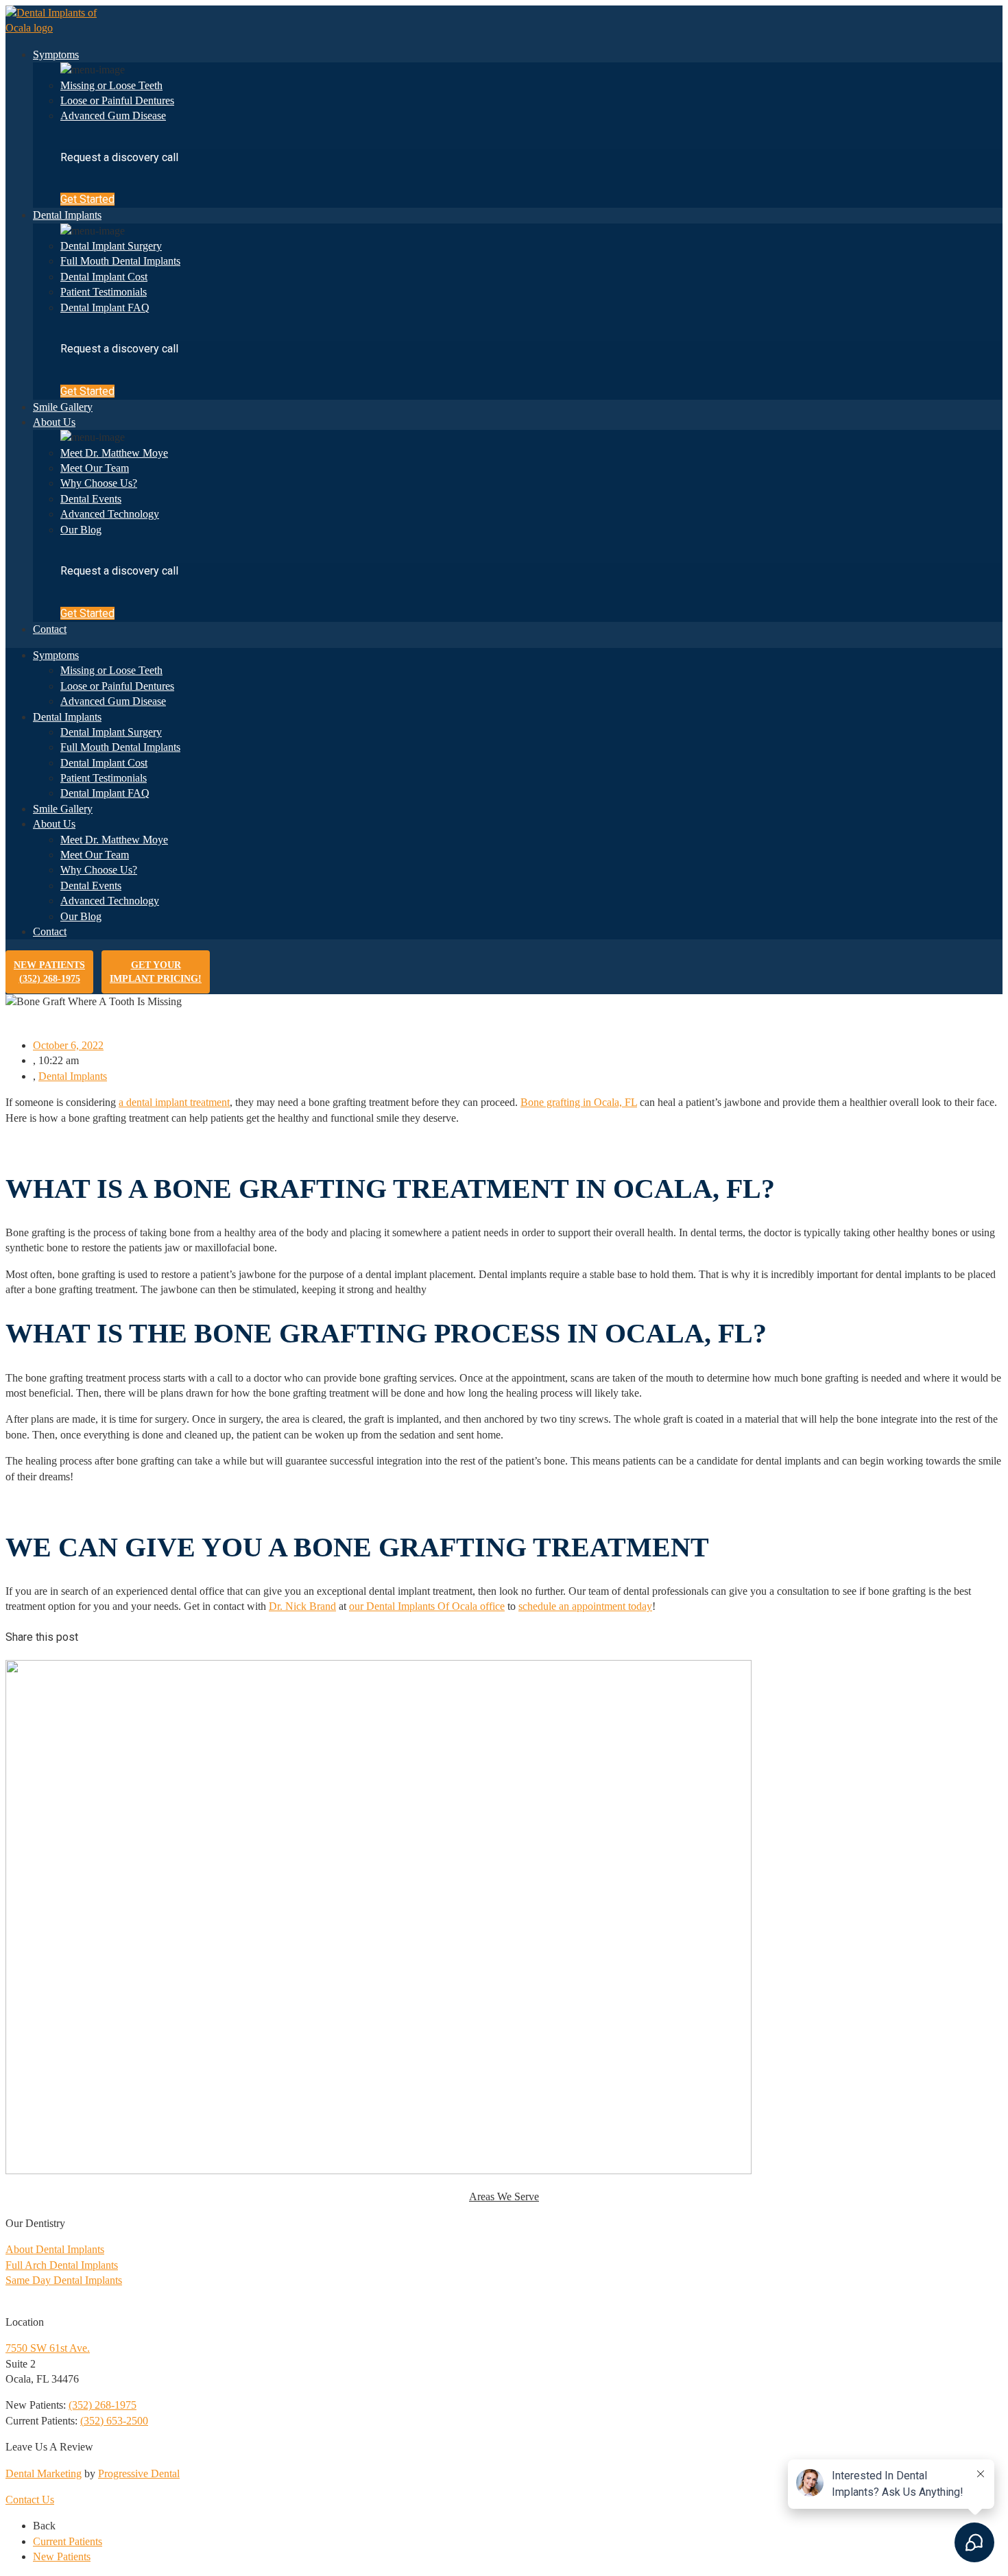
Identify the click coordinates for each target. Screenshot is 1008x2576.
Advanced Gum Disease (113, 116)
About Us (54, 422)
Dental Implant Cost (104, 277)
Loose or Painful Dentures (117, 100)
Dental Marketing (44, 2473)
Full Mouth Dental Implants (120, 261)
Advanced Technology (110, 514)
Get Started (87, 199)
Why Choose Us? (99, 483)
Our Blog (81, 530)
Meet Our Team (95, 468)
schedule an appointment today (585, 1606)
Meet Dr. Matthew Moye (114, 453)
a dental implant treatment (174, 1102)
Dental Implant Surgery (111, 246)
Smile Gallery (63, 407)
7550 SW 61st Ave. (48, 2348)
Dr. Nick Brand (302, 1606)
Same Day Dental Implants (64, 2280)
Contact (50, 629)
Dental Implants (67, 215)
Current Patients (68, 2541)
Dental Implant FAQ (105, 308)
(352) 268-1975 (103, 2405)
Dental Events (91, 499)
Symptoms (56, 55)
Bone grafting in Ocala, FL (579, 1102)
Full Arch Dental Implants (62, 2265)
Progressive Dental (139, 2473)
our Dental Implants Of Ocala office (427, 1606)
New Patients (49, 972)
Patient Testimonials (104, 292)
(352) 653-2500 (114, 2421)
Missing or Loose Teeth (111, 85)
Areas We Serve (504, 2196)
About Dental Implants (55, 2249)
